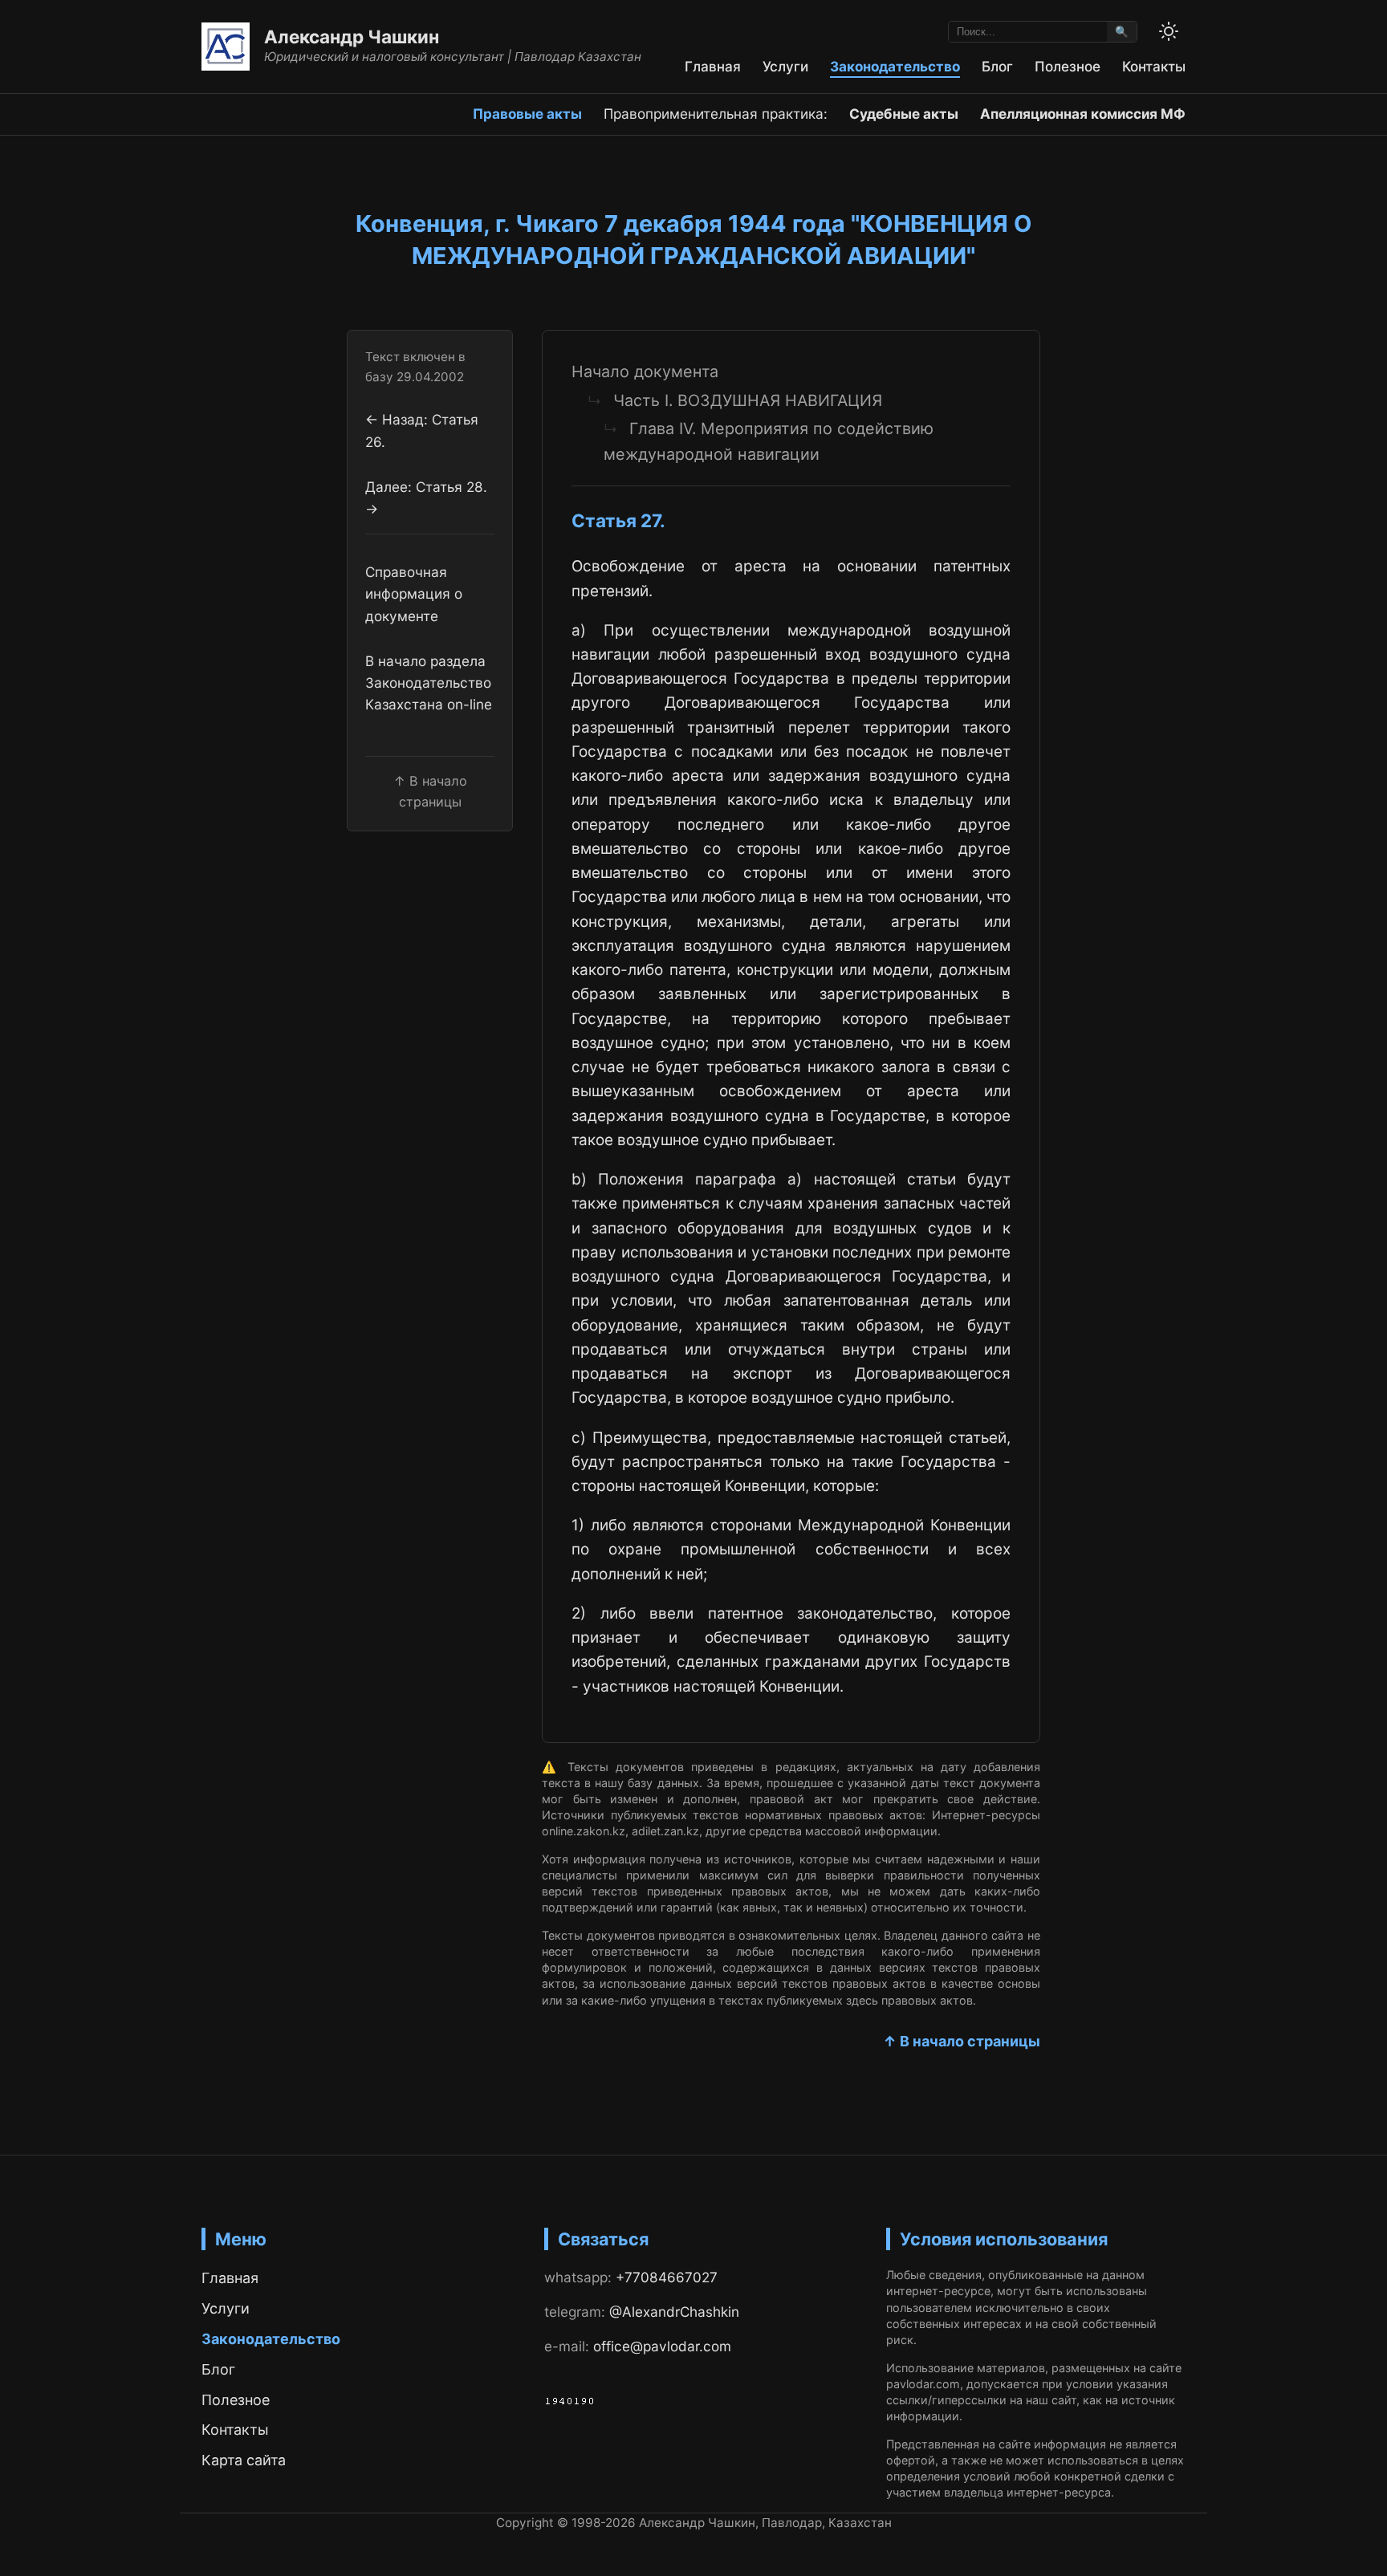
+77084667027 (667, 2277)
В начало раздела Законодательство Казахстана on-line (429, 683)
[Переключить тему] (1169, 31)
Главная (713, 66)
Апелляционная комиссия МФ (1083, 114)
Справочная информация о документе (414, 594)
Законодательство (895, 66)
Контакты (1154, 66)
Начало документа (645, 372)
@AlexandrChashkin (674, 2312)
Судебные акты (904, 114)
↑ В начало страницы (962, 2041)
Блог (997, 66)
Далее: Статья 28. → (426, 498)
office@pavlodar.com (662, 2346)
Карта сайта (244, 2460)
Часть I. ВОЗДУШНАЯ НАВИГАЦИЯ (748, 400)
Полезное (1068, 66)
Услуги (785, 66)
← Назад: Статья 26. (422, 431)
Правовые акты (527, 114)
